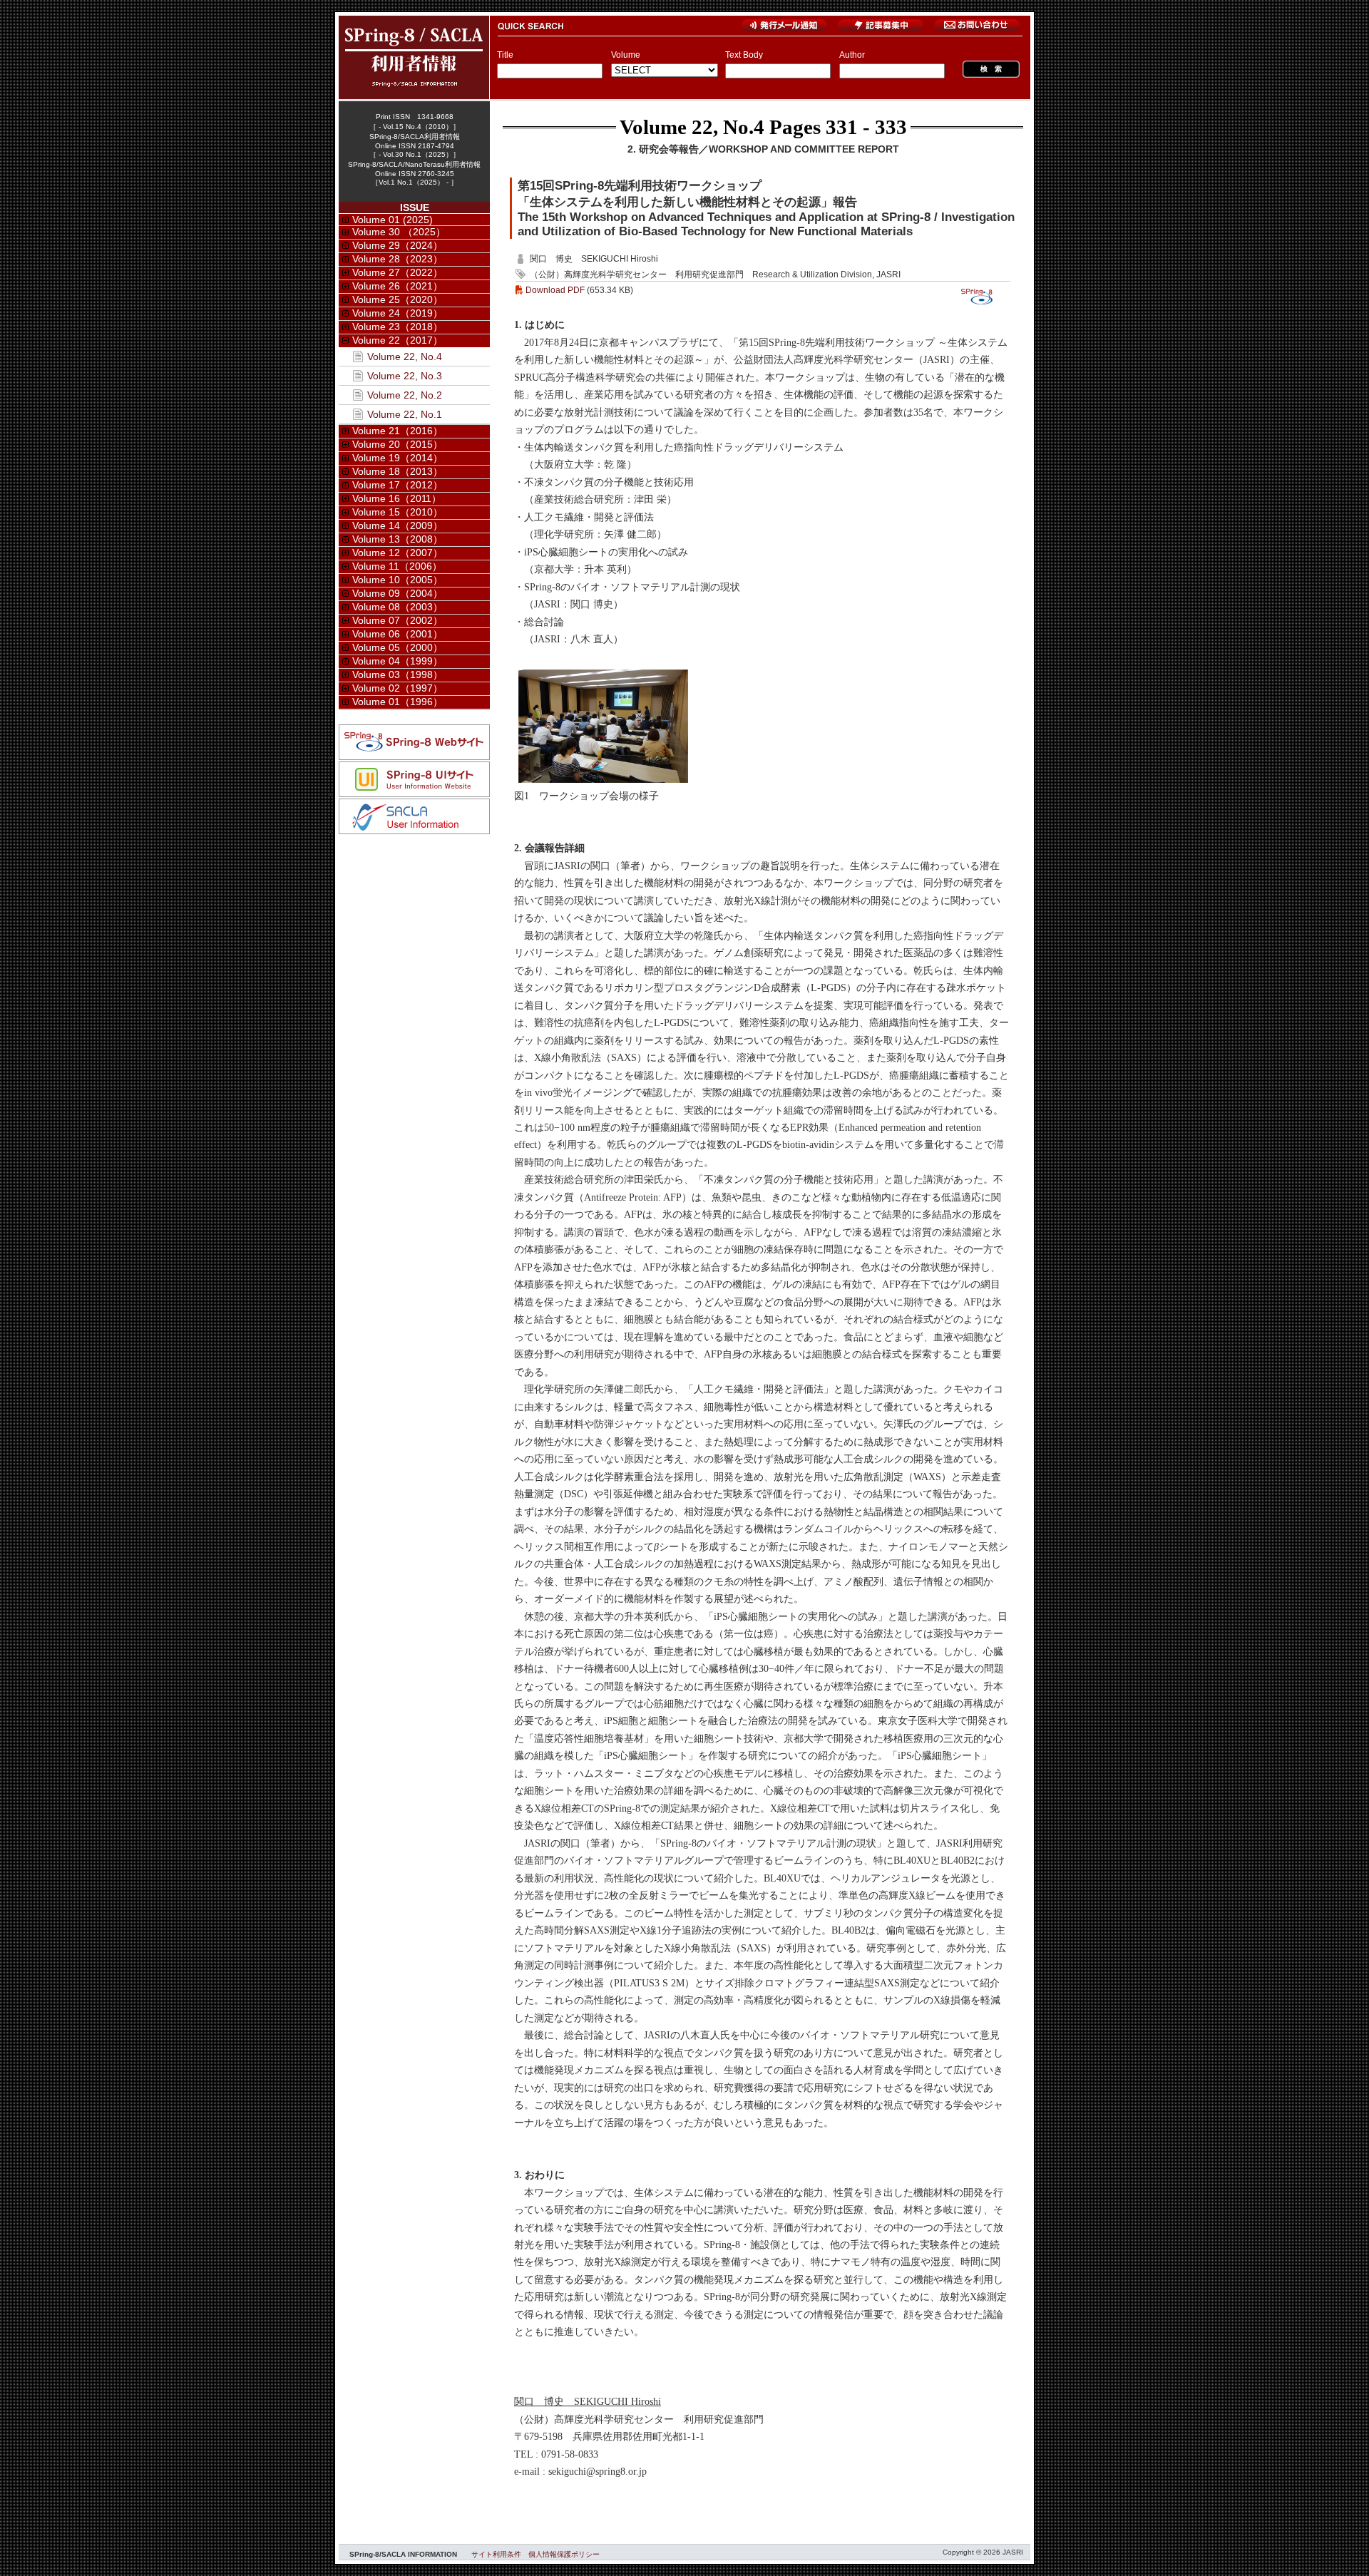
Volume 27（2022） (398, 272)
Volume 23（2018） (398, 327)
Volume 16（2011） (397, 498)
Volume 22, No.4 (692, 127)
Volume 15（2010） (398, 512)
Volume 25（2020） (398, 299)
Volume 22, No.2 (405, 395)
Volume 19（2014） (398, 458)
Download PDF (555, 290)
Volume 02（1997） (398, 688)
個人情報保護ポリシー (564, 2554)
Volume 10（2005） (398, 580)
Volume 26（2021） (398, 286)
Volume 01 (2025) (393, 220)
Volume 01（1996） (398, 702)
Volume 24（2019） (398, 313)
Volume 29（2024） (398, 245)
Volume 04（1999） (398, 661)
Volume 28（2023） (398, 259)
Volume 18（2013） (398, 471)
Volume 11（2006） (397, 566)
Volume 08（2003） (398, 607)
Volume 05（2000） (398, 647)
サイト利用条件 (496, 2554)
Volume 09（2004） (398, 593)
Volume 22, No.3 (405, 376)
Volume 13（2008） (398, 539)
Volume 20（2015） (398, 444)
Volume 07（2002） (398, 620)
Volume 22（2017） (398, 340)
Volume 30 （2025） (399, 232)
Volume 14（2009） (398, 525)
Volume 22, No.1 (405, 414)
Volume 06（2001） (398, 634)
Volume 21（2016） (398, 431)
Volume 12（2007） (398, 553)
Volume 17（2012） (398, 485)
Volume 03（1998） (398, 674)
